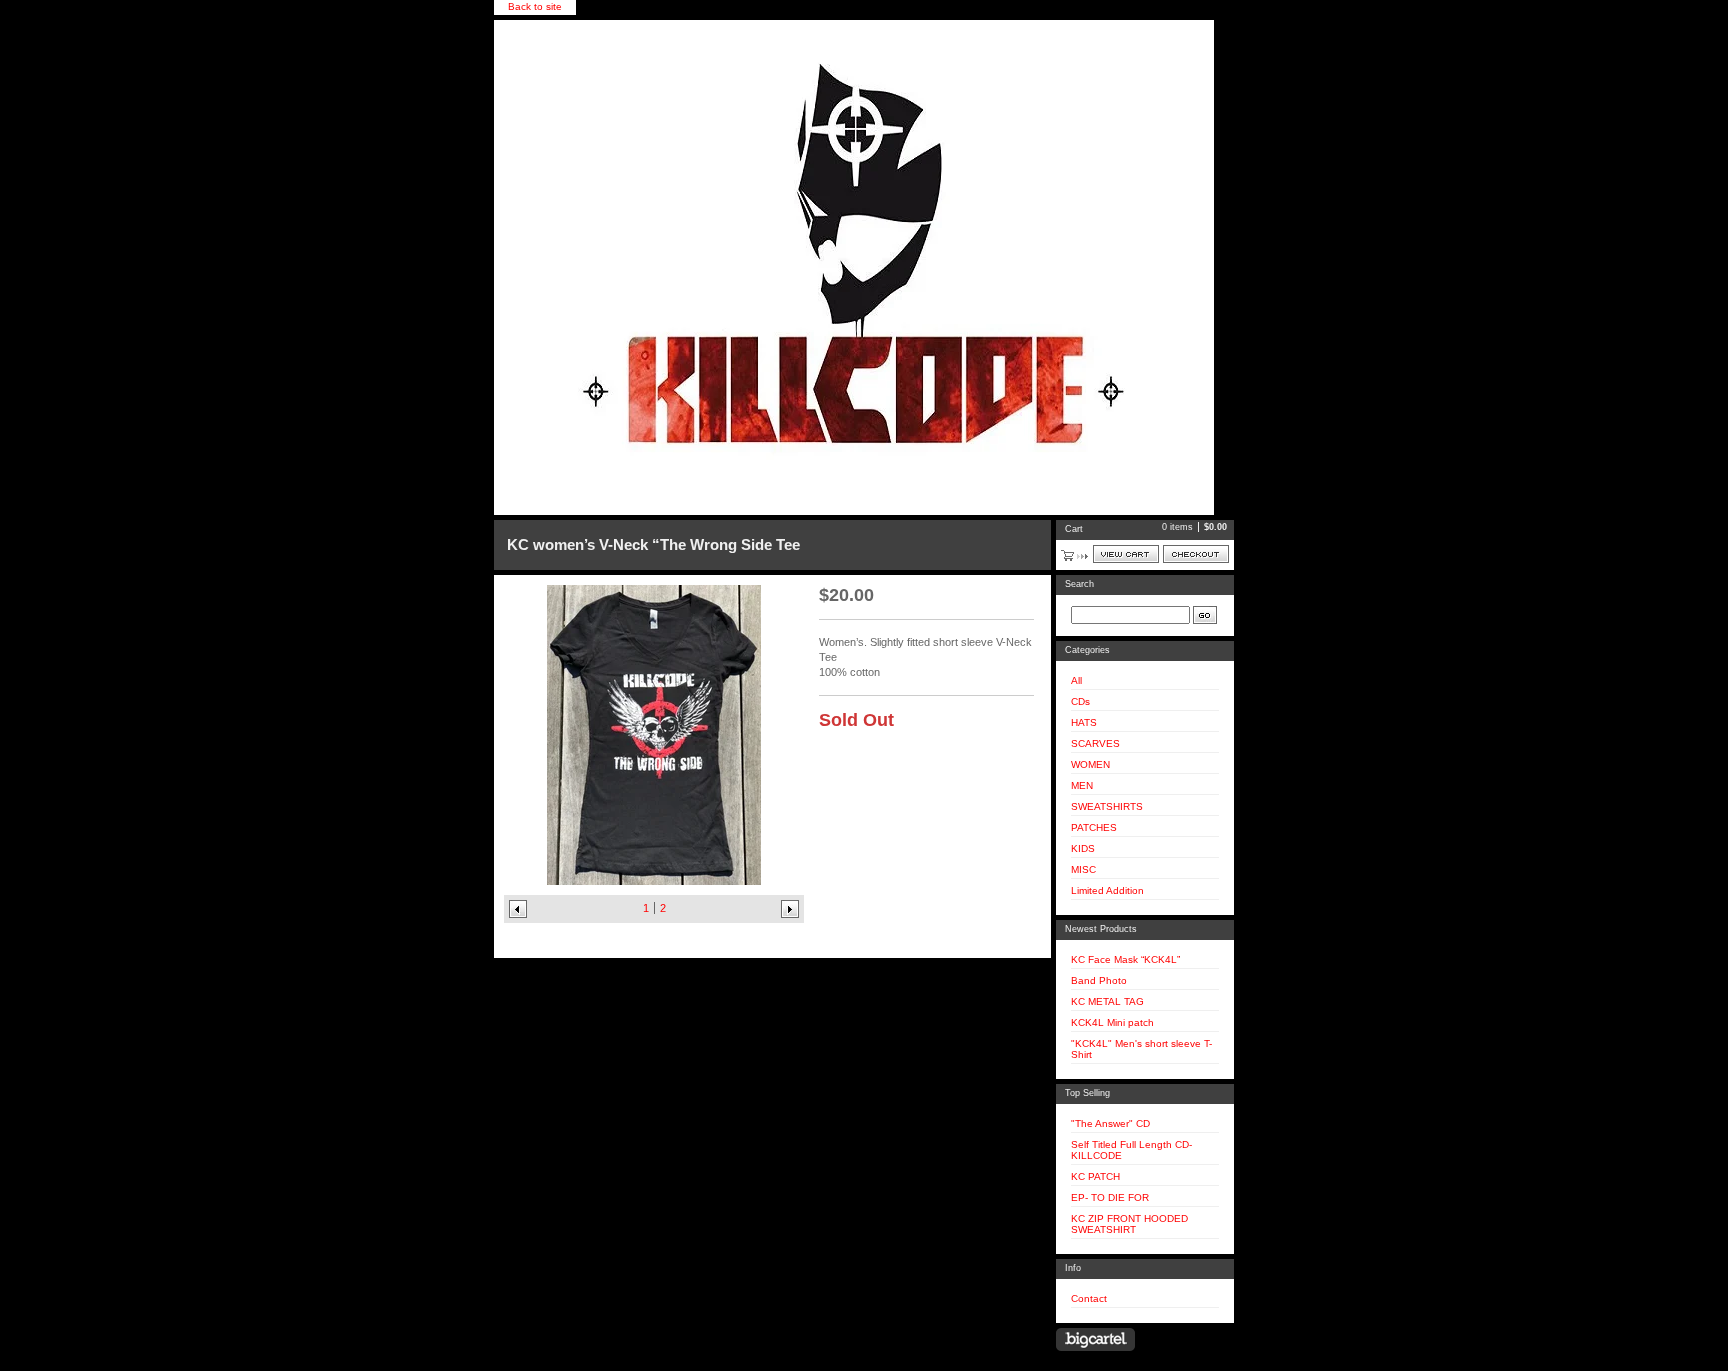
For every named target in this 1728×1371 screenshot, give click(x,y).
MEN (1082, 785)
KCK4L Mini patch (1112, 1022)
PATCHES (1094, 827)
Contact (1089, 1298)
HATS (1084, 722)
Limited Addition (1107, 890)
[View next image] (790, 909)
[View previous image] (518, 909)
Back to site (535, 6)
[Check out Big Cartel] (1095, 1339)
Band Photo (1099, 980)
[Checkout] (1196, 554)
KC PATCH (1095, 1176)
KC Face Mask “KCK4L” (1125, 959)
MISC (1083, 869)
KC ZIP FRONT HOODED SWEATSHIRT (1129, 1224)
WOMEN (1090, 764)
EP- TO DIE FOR (1110, 1197)
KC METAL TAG (1107, 1001)
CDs (1080, 701)
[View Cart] (1126, 554)
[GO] (1205, 615)
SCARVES (1095, 743)
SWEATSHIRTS (1107, 806)
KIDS (1083, 848)
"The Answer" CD (1110, 1123)
